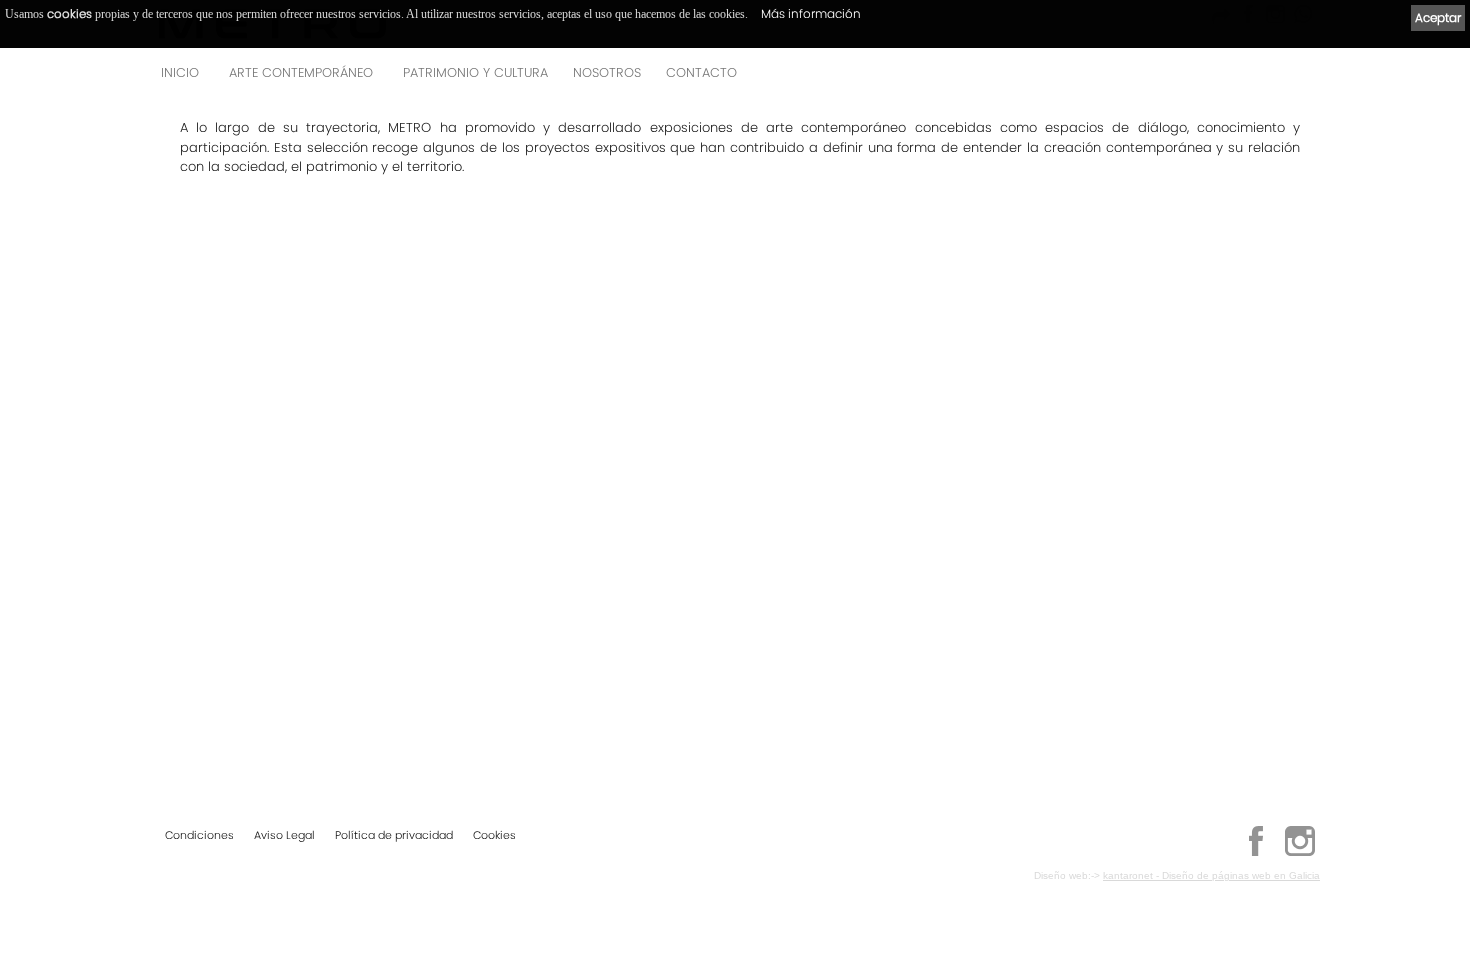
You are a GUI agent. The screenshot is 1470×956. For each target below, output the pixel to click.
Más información (811, 13)
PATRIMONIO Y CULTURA (475, 72)
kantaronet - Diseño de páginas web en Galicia (1211, 875)
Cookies (494, 835)
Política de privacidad (394, 835)
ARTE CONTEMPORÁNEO (301, 72)
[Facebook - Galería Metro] (1256, 853)
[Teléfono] (1299, 78)
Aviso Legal (284, 835)
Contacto (701, 72)
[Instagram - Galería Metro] (1300, 853)
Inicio (180, 72)
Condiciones (199, 835)
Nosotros (607, 72)
